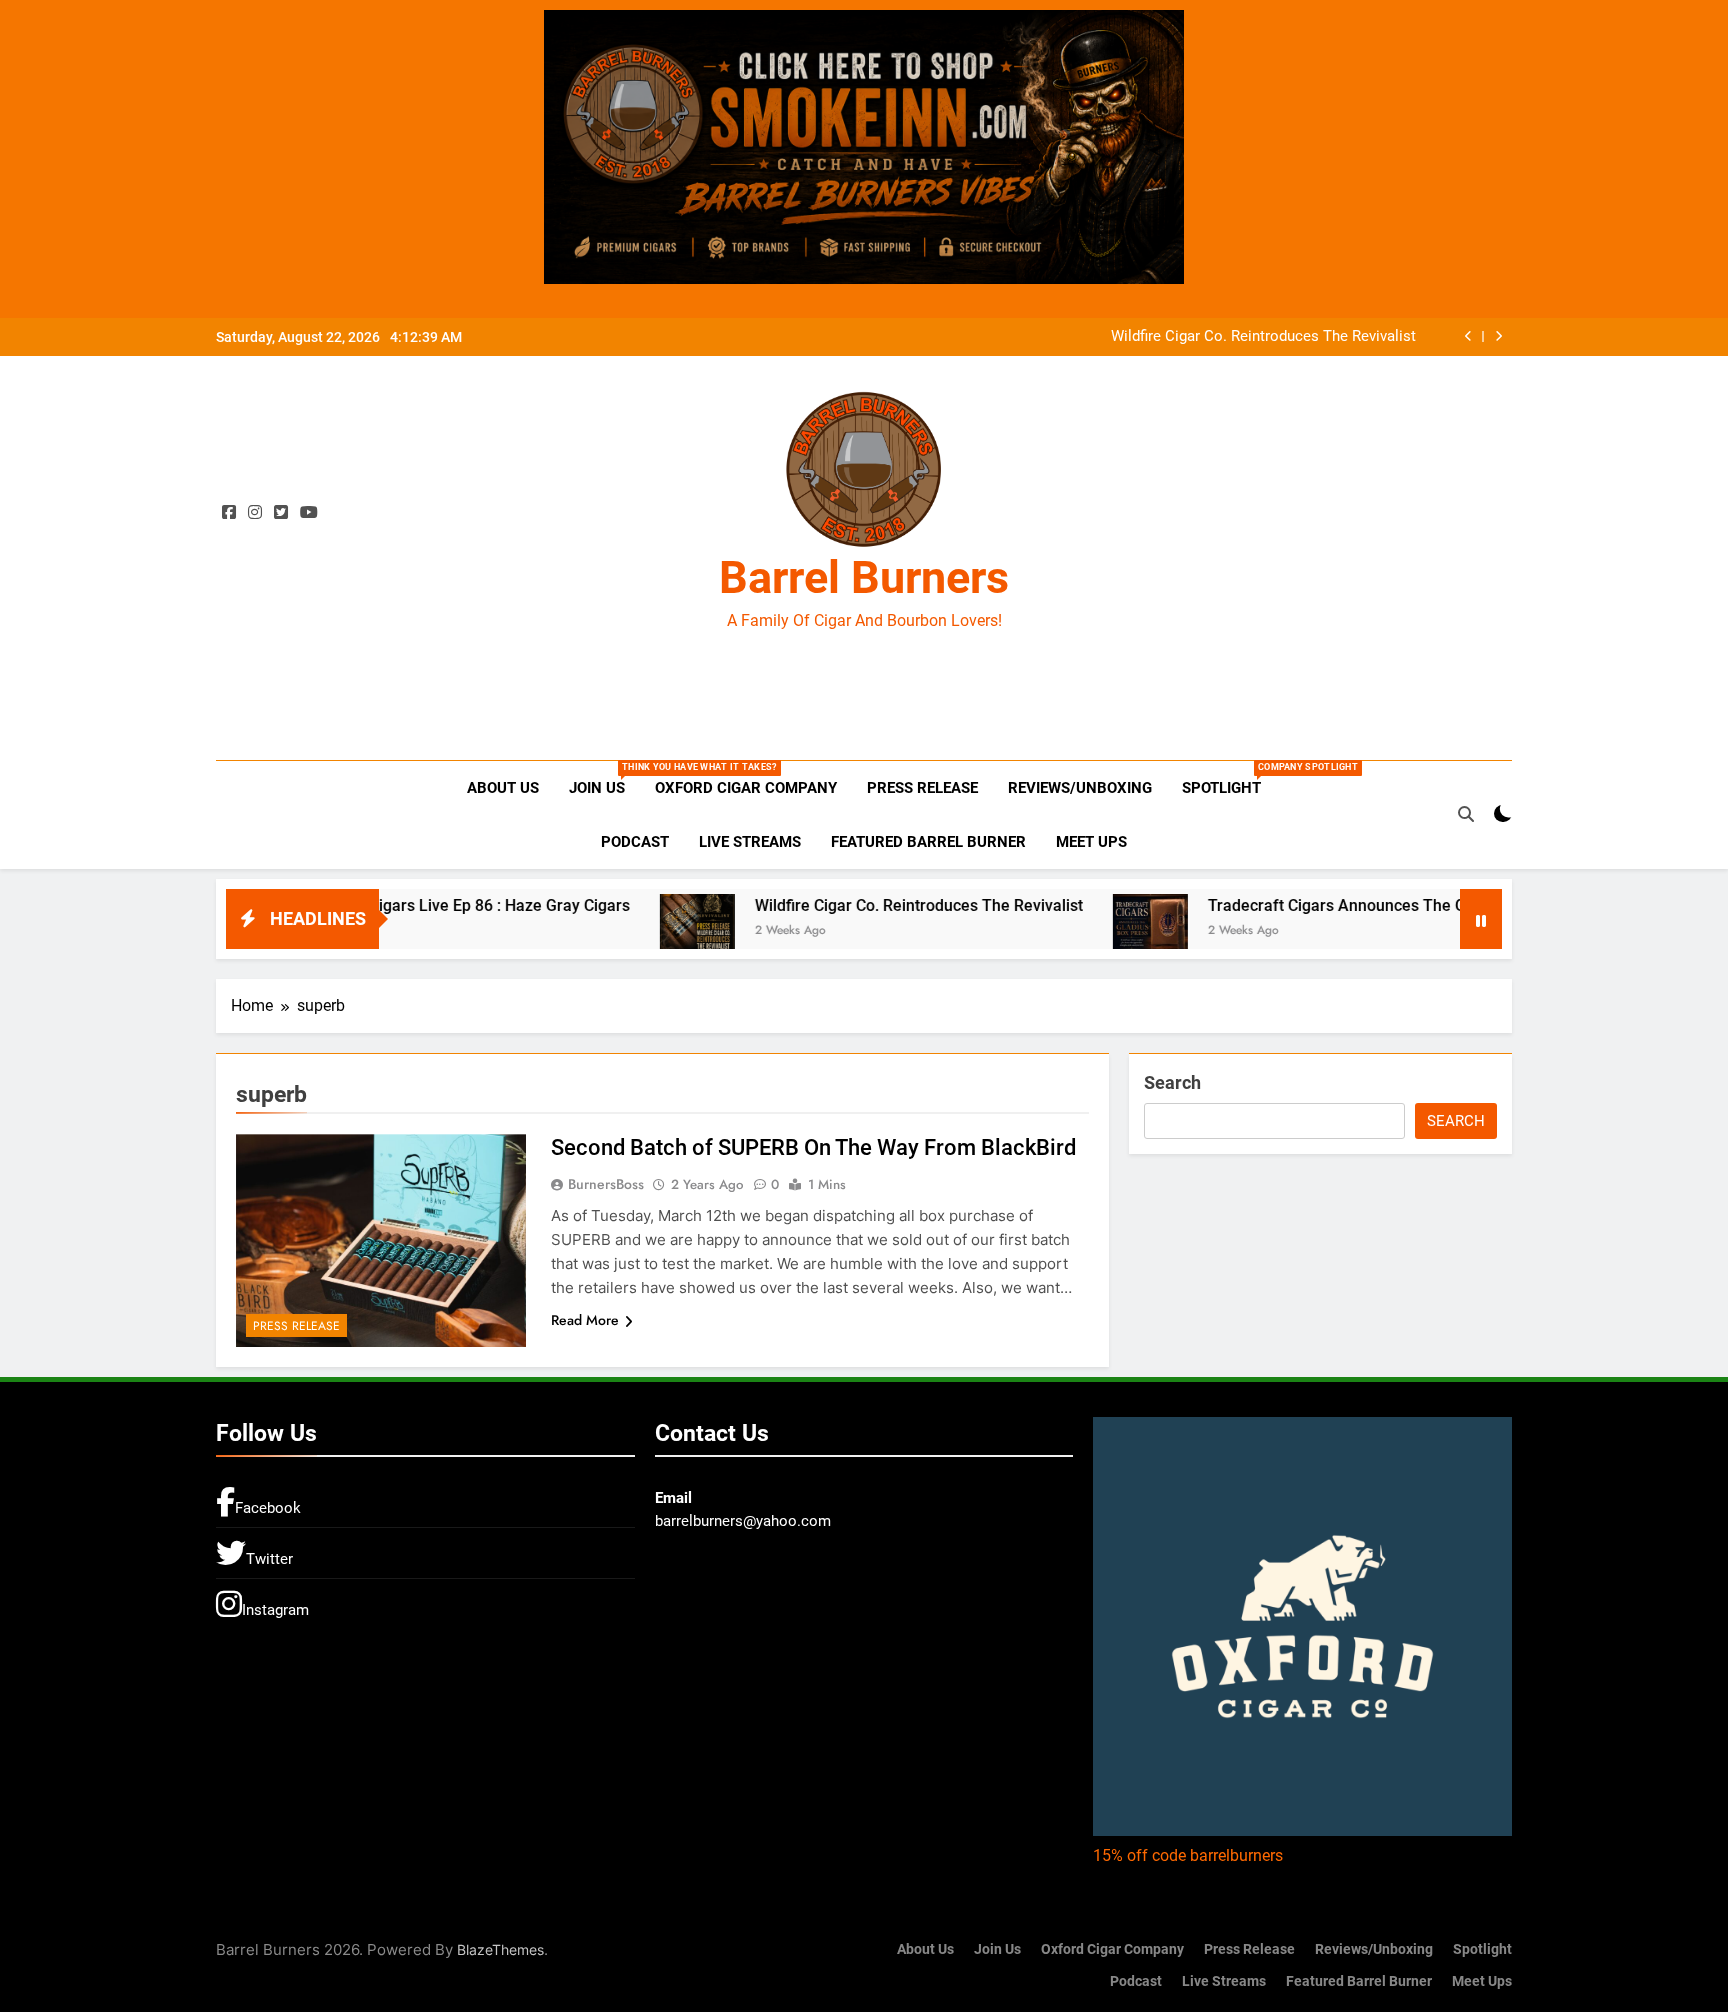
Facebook (268, 1508)
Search (1172, 1082)
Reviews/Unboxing (1080, 788)
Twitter (269, 1559)
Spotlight (1229, 779)
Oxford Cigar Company (746, 788)
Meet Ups (1091, 842)
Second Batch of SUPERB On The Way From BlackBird (813, 1147)
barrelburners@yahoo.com (743, 1521)
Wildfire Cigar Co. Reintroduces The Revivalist (1263, 337)
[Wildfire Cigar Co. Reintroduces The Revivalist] (617, 922)
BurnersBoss (606, 1184)
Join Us (604, 779)
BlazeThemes (500, 1949)
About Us (503, 788)
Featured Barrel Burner (928, 842)
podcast (635, 842)
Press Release (922, 788)
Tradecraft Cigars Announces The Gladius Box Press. (1318, 905)
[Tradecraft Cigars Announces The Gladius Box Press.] (1070, 922)
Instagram (275, 1610)
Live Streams (750, 842)
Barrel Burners (864, 577)
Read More (585, 1320)
